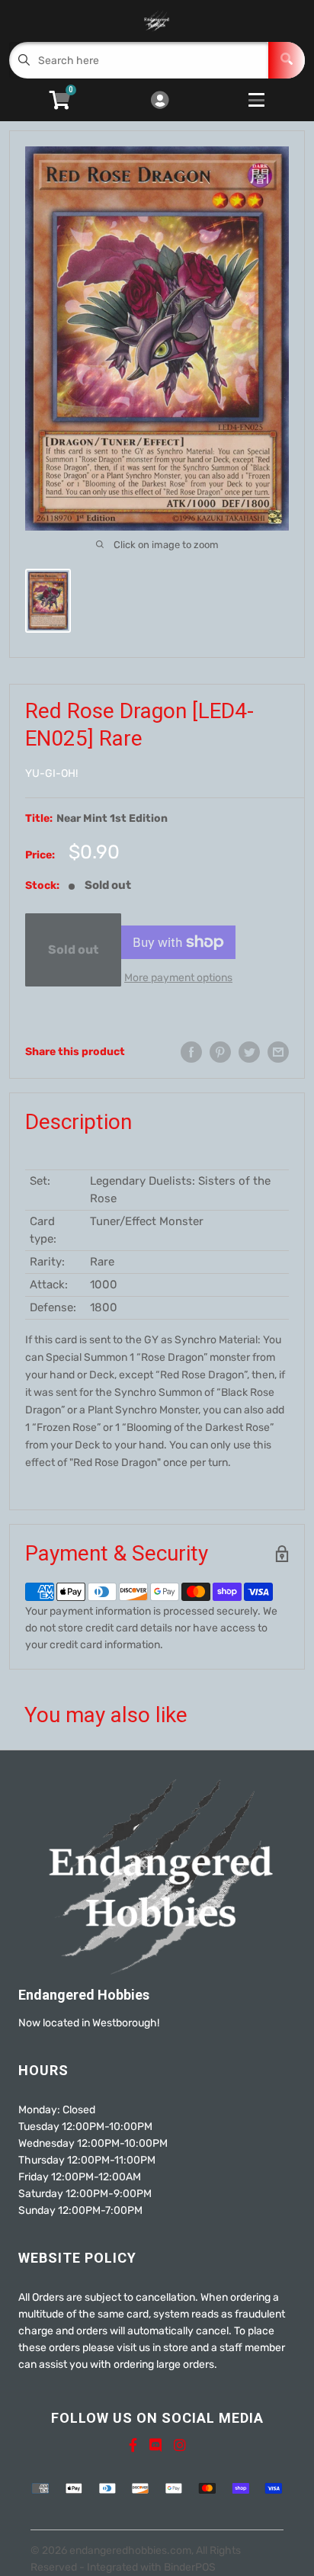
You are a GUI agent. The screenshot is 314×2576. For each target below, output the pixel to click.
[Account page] (160, 101)
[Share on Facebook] (191, 1052)
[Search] (287, 60)
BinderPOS (190, 2567)
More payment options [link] (178, 978)
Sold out (73, 950)
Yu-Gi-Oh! (51, 773)
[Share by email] (278, 1052)
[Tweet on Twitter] (249, 1052)
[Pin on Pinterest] (220, 1052)
